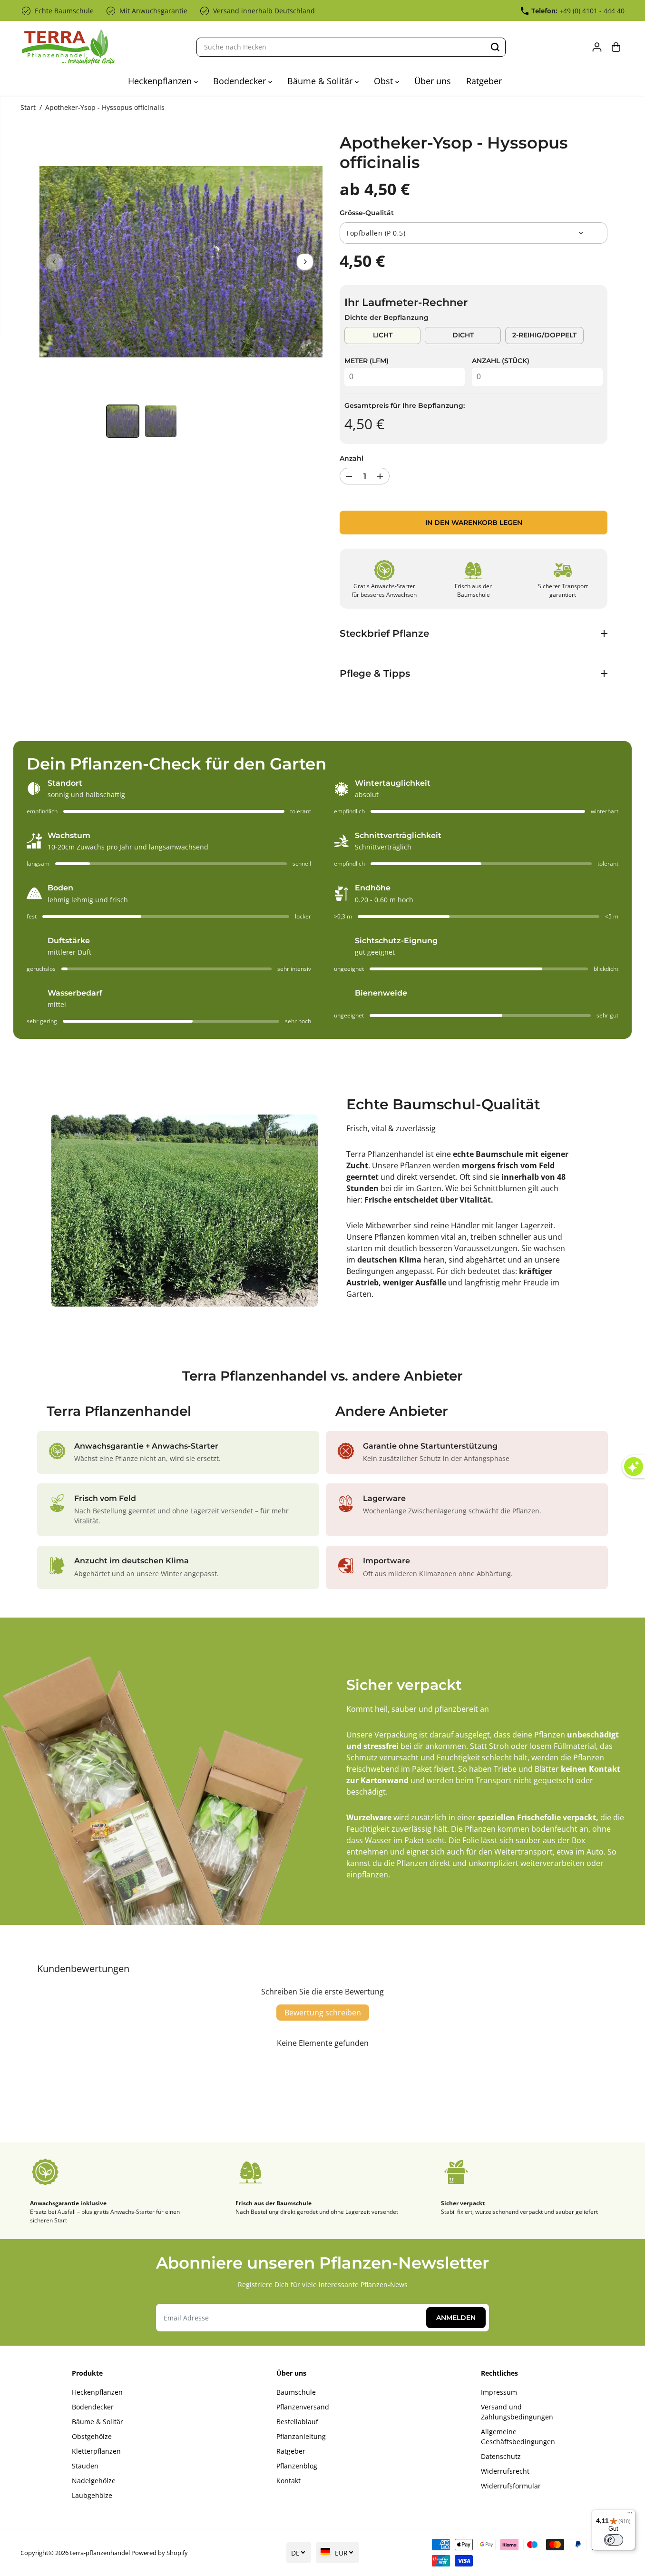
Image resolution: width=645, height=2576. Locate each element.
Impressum (499, 2392)
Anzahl (352, 458)
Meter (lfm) (366, 361)
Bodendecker (241, 81)
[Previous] (55, 262)
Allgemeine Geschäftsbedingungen (518, 2437)
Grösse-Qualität (367, 213)
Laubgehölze (92, 2495)
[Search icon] (495, 47)
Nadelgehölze (94, 2481)
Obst (385, 81)
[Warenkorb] (616, 47)
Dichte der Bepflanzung (386, 317)
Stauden (85, 2466)
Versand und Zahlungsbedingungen (517, 2412)
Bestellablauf (297, 2422)
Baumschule (296, 2392)
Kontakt (288, 2481)
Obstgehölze (92, 2436)
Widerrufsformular (511, 2486)
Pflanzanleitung (301, 2436)
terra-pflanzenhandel (100, 2553)
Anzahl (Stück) (501, 361)
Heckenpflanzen (161, 81)
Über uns (433, 81)
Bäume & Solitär (321, 81)
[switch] (614, 2540)
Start (28, 107)
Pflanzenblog (297, 2466)
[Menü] (630, 2515)
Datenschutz (501, 2456)
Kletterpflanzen (96, 2451)
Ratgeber (484, 81)
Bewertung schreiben (323, 2013)
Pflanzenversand (303, 2407)
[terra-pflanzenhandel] (68, 47)
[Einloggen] (597, 47)
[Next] (305, 262)
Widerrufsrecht (505, 2471)
